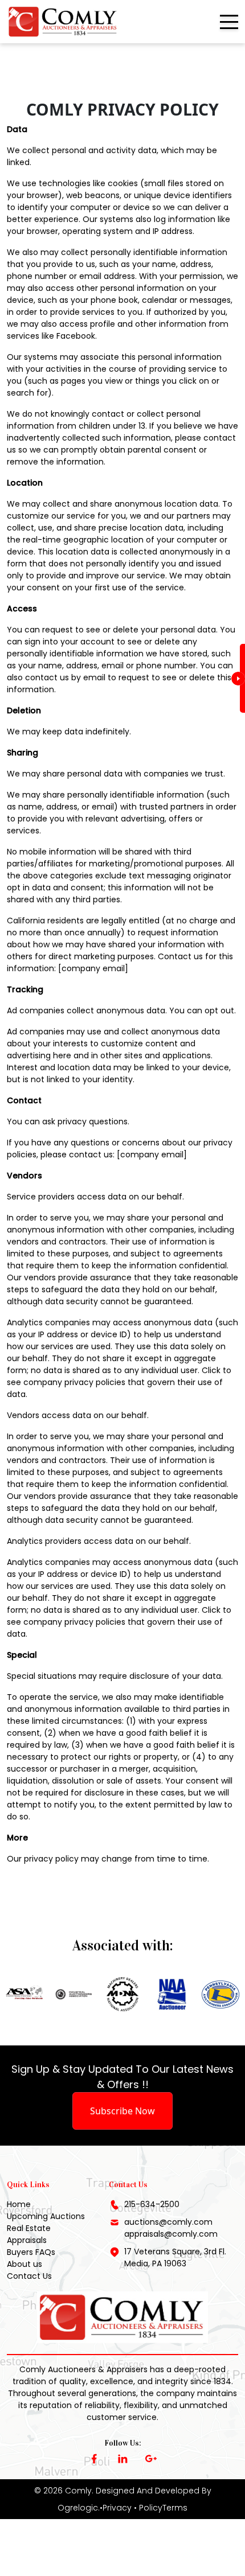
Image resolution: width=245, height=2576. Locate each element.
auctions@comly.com (168, 2222)
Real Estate (29, 2228)
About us (24, 2264)
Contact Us (29, 2276)
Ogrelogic (78, 2508)
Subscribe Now (122, 2111)
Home (19, 2204)
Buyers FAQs (31, 2252)
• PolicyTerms (161, 2508)
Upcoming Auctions (46, 2216)
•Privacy (116, 2508)
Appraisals (27, 2240)
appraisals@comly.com (171, 2234)
